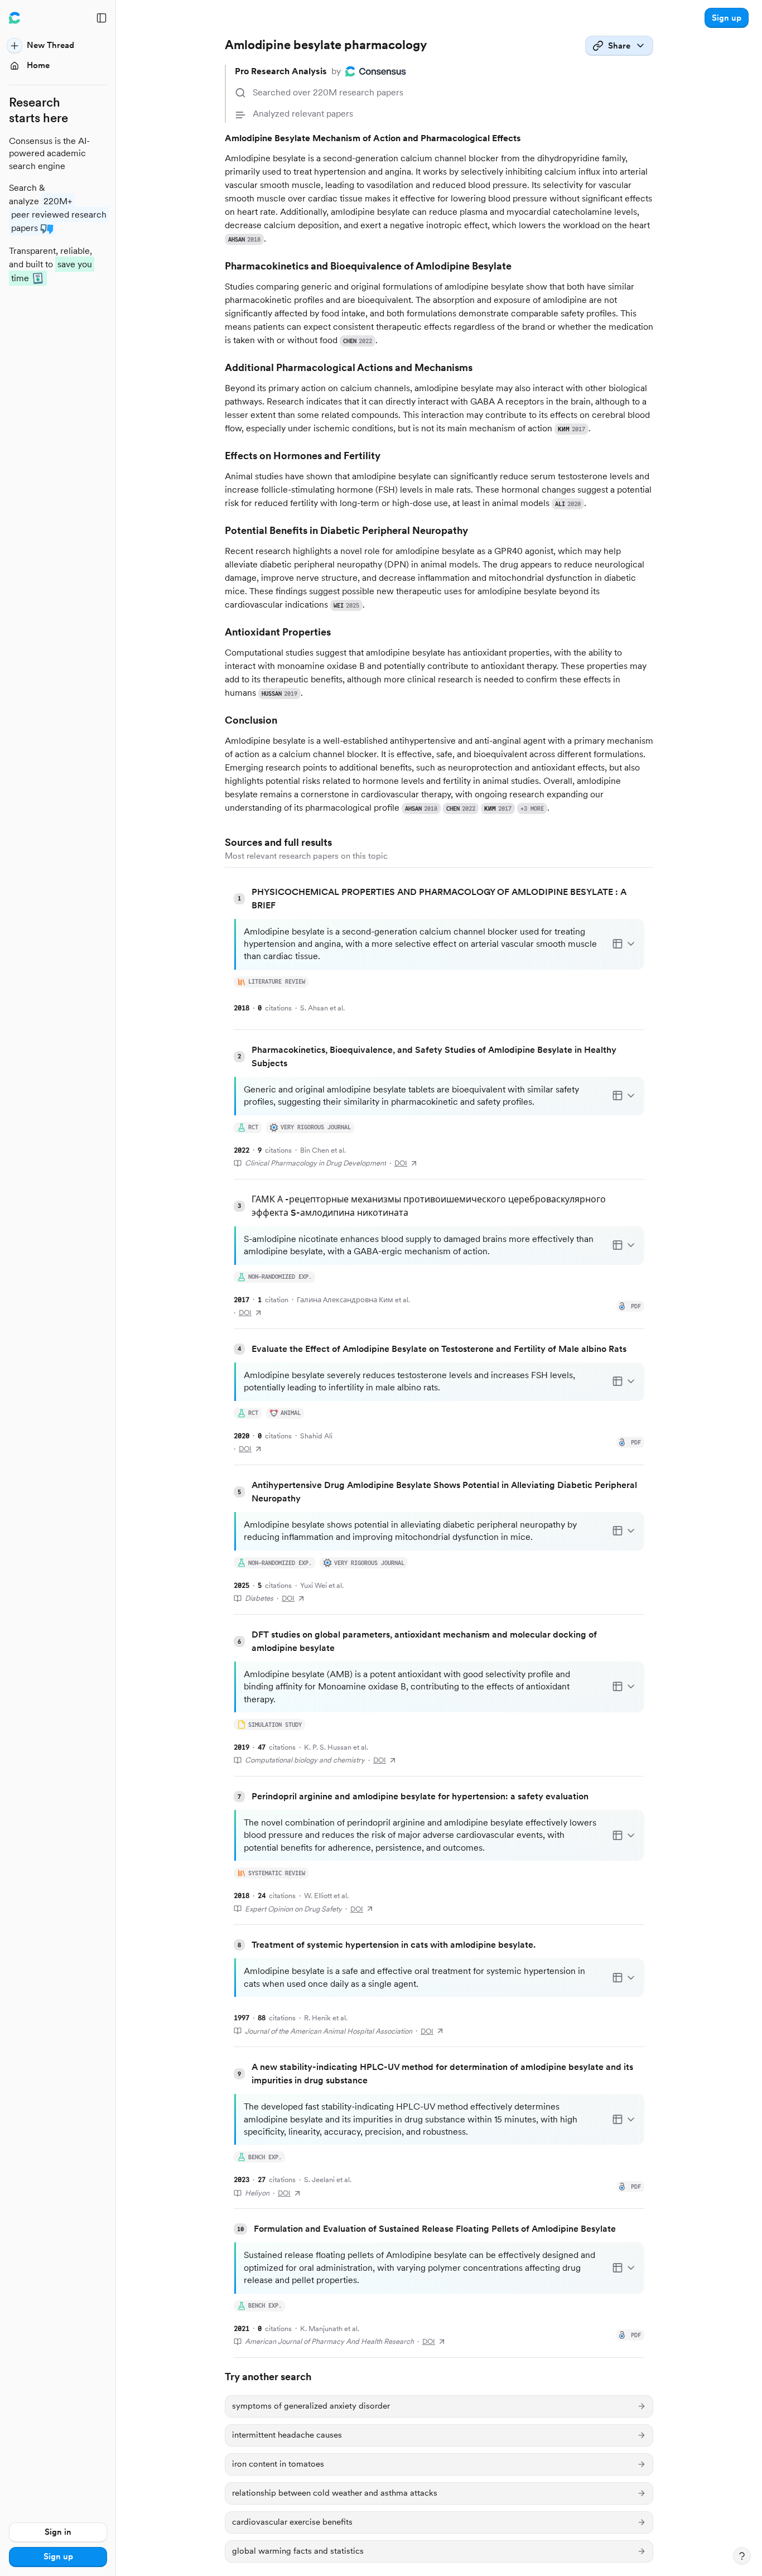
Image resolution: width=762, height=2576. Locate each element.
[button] (727, 18)
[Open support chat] (742, 2556)
